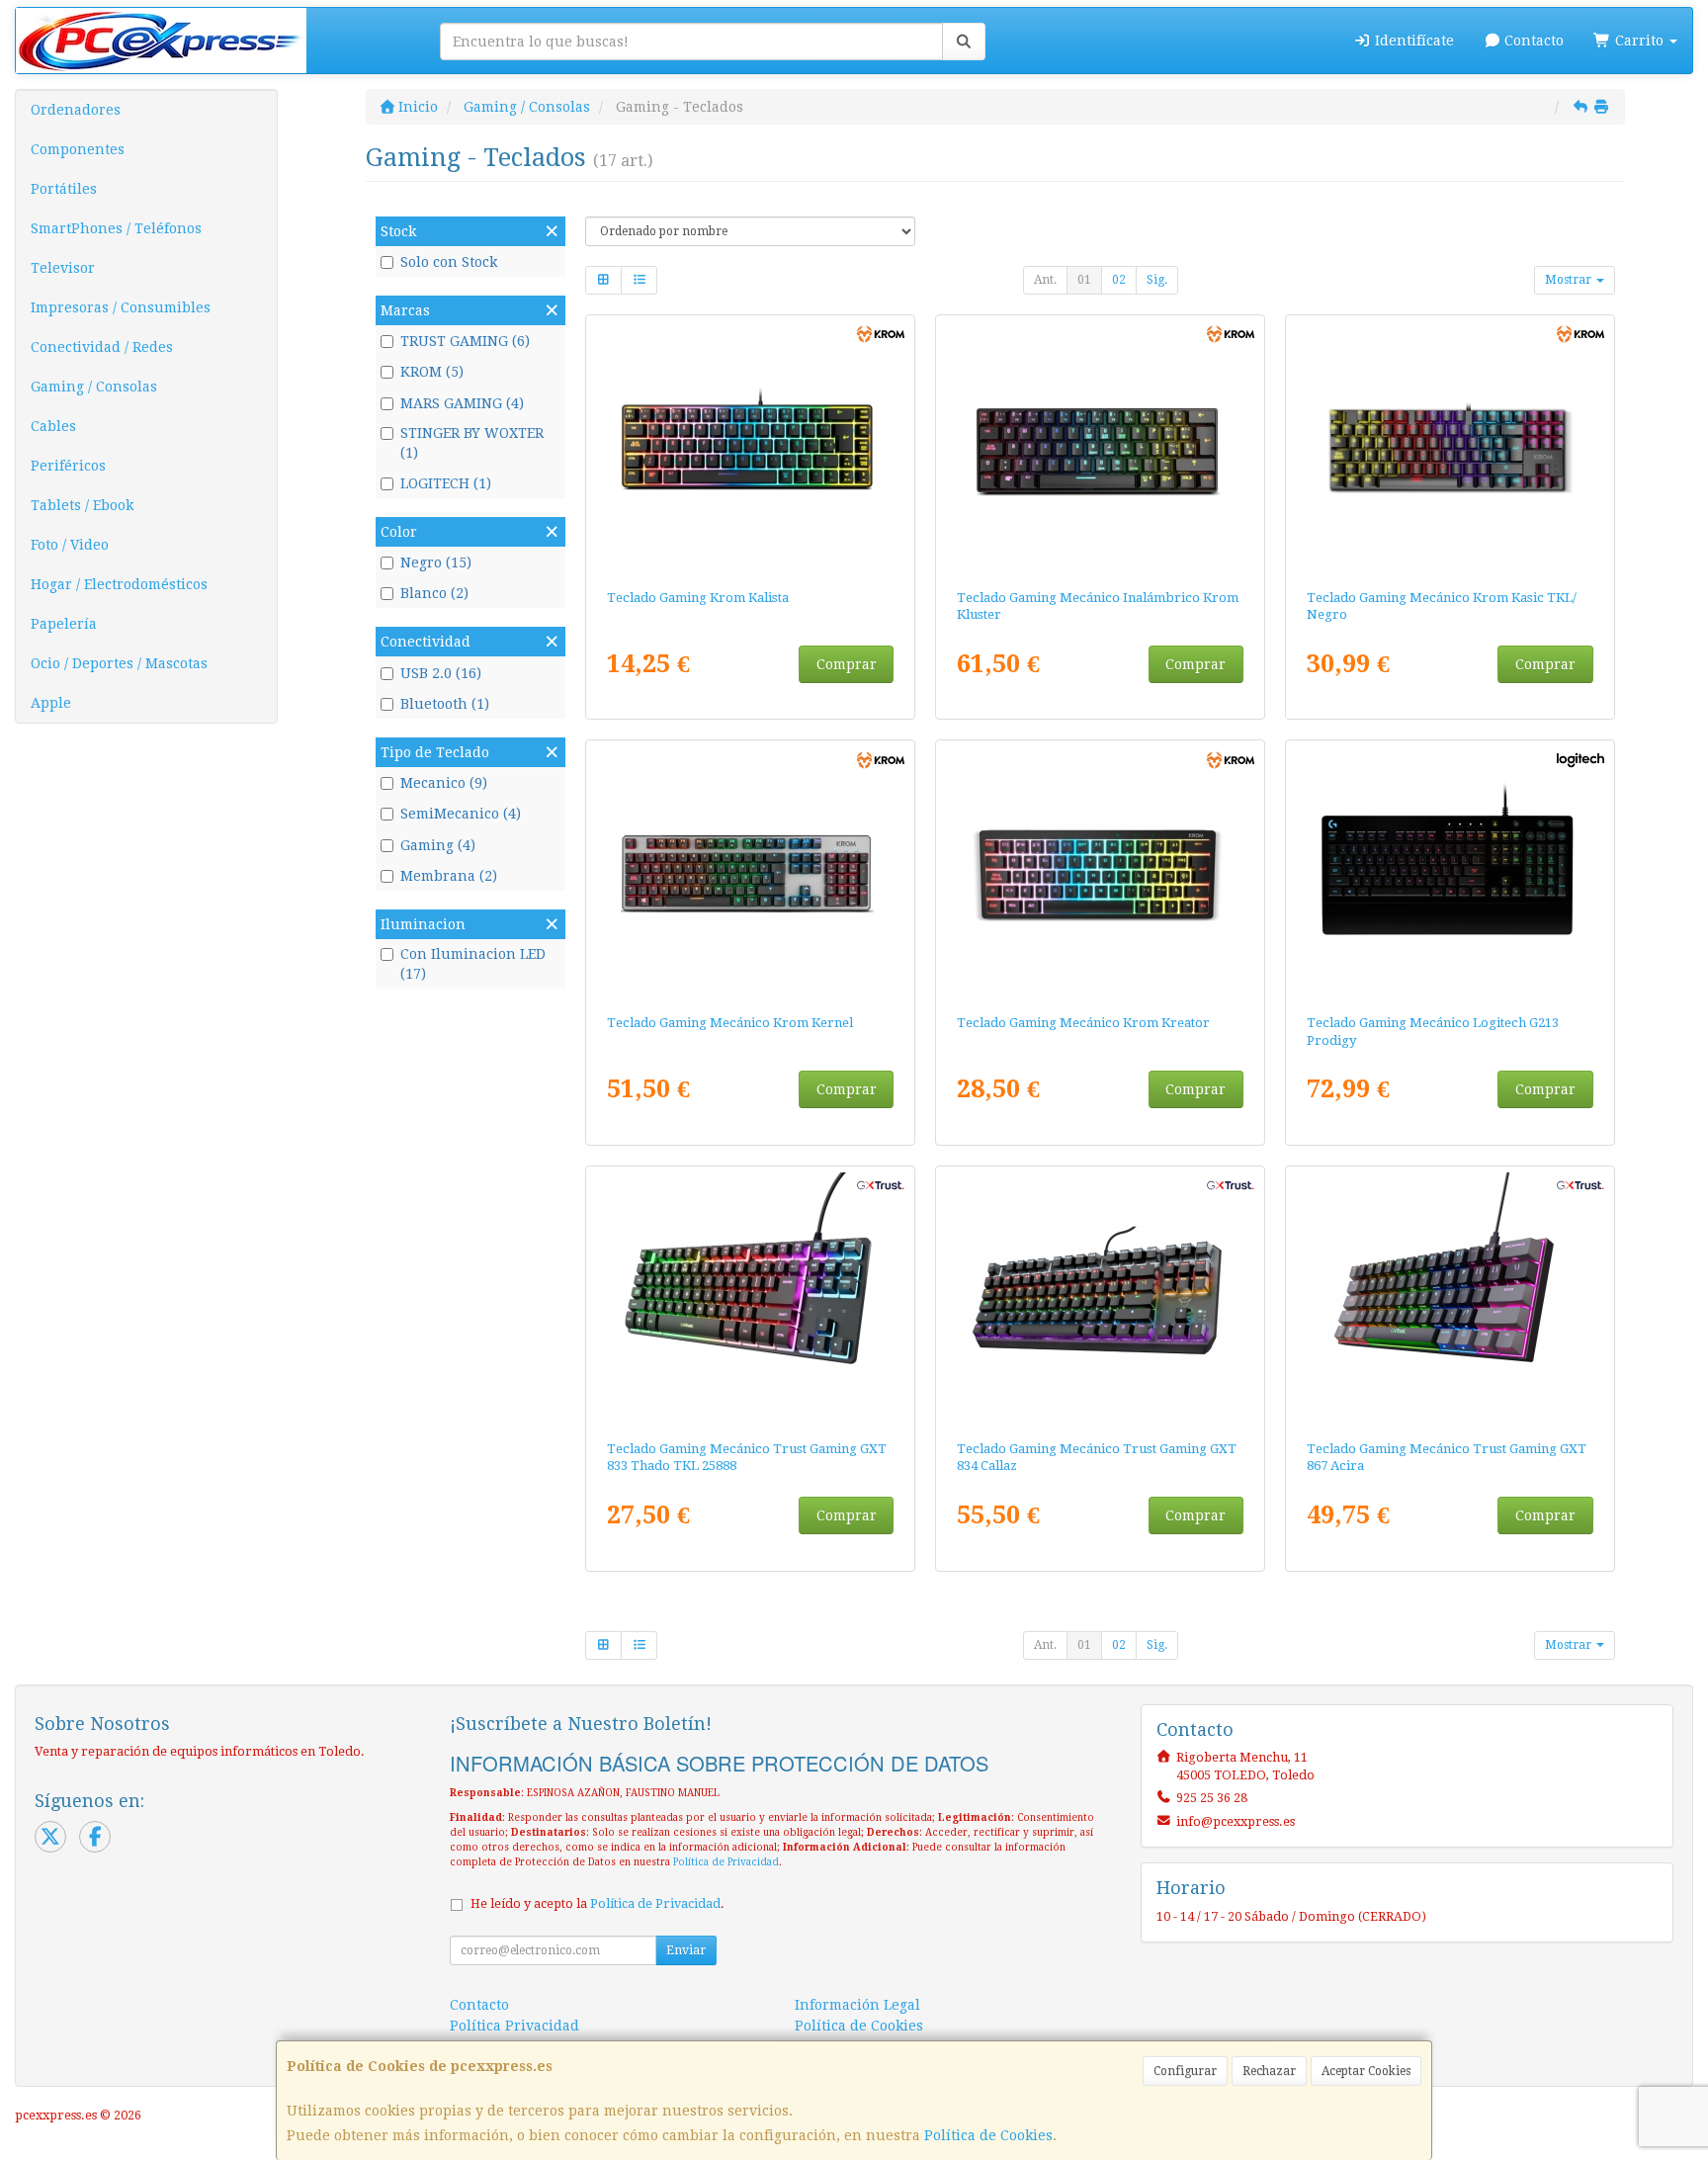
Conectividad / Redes (102, 347)
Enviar (686, 1950)
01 (1084, 280)
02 (1119, 280)
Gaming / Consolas (94, 387)
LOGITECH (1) (446, 483)
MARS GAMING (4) (462, 403)
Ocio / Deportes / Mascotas (119, 663)
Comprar (847, 664)
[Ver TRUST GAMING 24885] (1451, 1299)
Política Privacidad (514, 2026)
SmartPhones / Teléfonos (116, 228)
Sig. (1157, 280)
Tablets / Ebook (82, 505)
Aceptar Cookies (1366, 2071)
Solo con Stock (449, 262)
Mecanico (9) (444, 783)
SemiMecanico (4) (461, 814)
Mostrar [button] (1570, 280)
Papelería (64, 624)
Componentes (78, 149)
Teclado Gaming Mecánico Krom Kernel (730, 1023)
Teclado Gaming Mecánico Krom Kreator (1083, 1023)
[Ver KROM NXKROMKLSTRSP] (1101, 448)
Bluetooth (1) (445, 704)
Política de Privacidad (726, 1862)
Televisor (63, 268)
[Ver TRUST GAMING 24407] (1101, 1299)
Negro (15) (436, 562)
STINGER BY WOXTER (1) (472, 443)
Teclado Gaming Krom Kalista (698, 598)
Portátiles (64, 189)
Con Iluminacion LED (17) (473, 964)
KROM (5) (432, 372)
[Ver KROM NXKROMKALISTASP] (751, 448)
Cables (53, 426)
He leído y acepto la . (598, 1903)
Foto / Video (70, 545)
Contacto (1532, 41)
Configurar (1185, 2071)
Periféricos (68, 466)
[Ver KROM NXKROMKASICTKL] (1451, 448)
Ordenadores (76, 110)
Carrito (1639, 41)
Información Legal (857, 2005)
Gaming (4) (438, 845)
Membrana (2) (449, 876)
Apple (51, 703)
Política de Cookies (988, 2135)
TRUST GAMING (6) (465, 341)
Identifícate (1412, 41)
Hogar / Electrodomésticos (119, 584)
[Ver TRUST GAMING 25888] (751, 1299)
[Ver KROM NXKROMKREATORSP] (1101, 873)
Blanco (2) (434, 593)
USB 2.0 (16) (441, 673)
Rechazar (1269, 2071)
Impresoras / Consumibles (121, 307)
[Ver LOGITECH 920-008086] (1451, 873)
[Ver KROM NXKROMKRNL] (751, 873)
